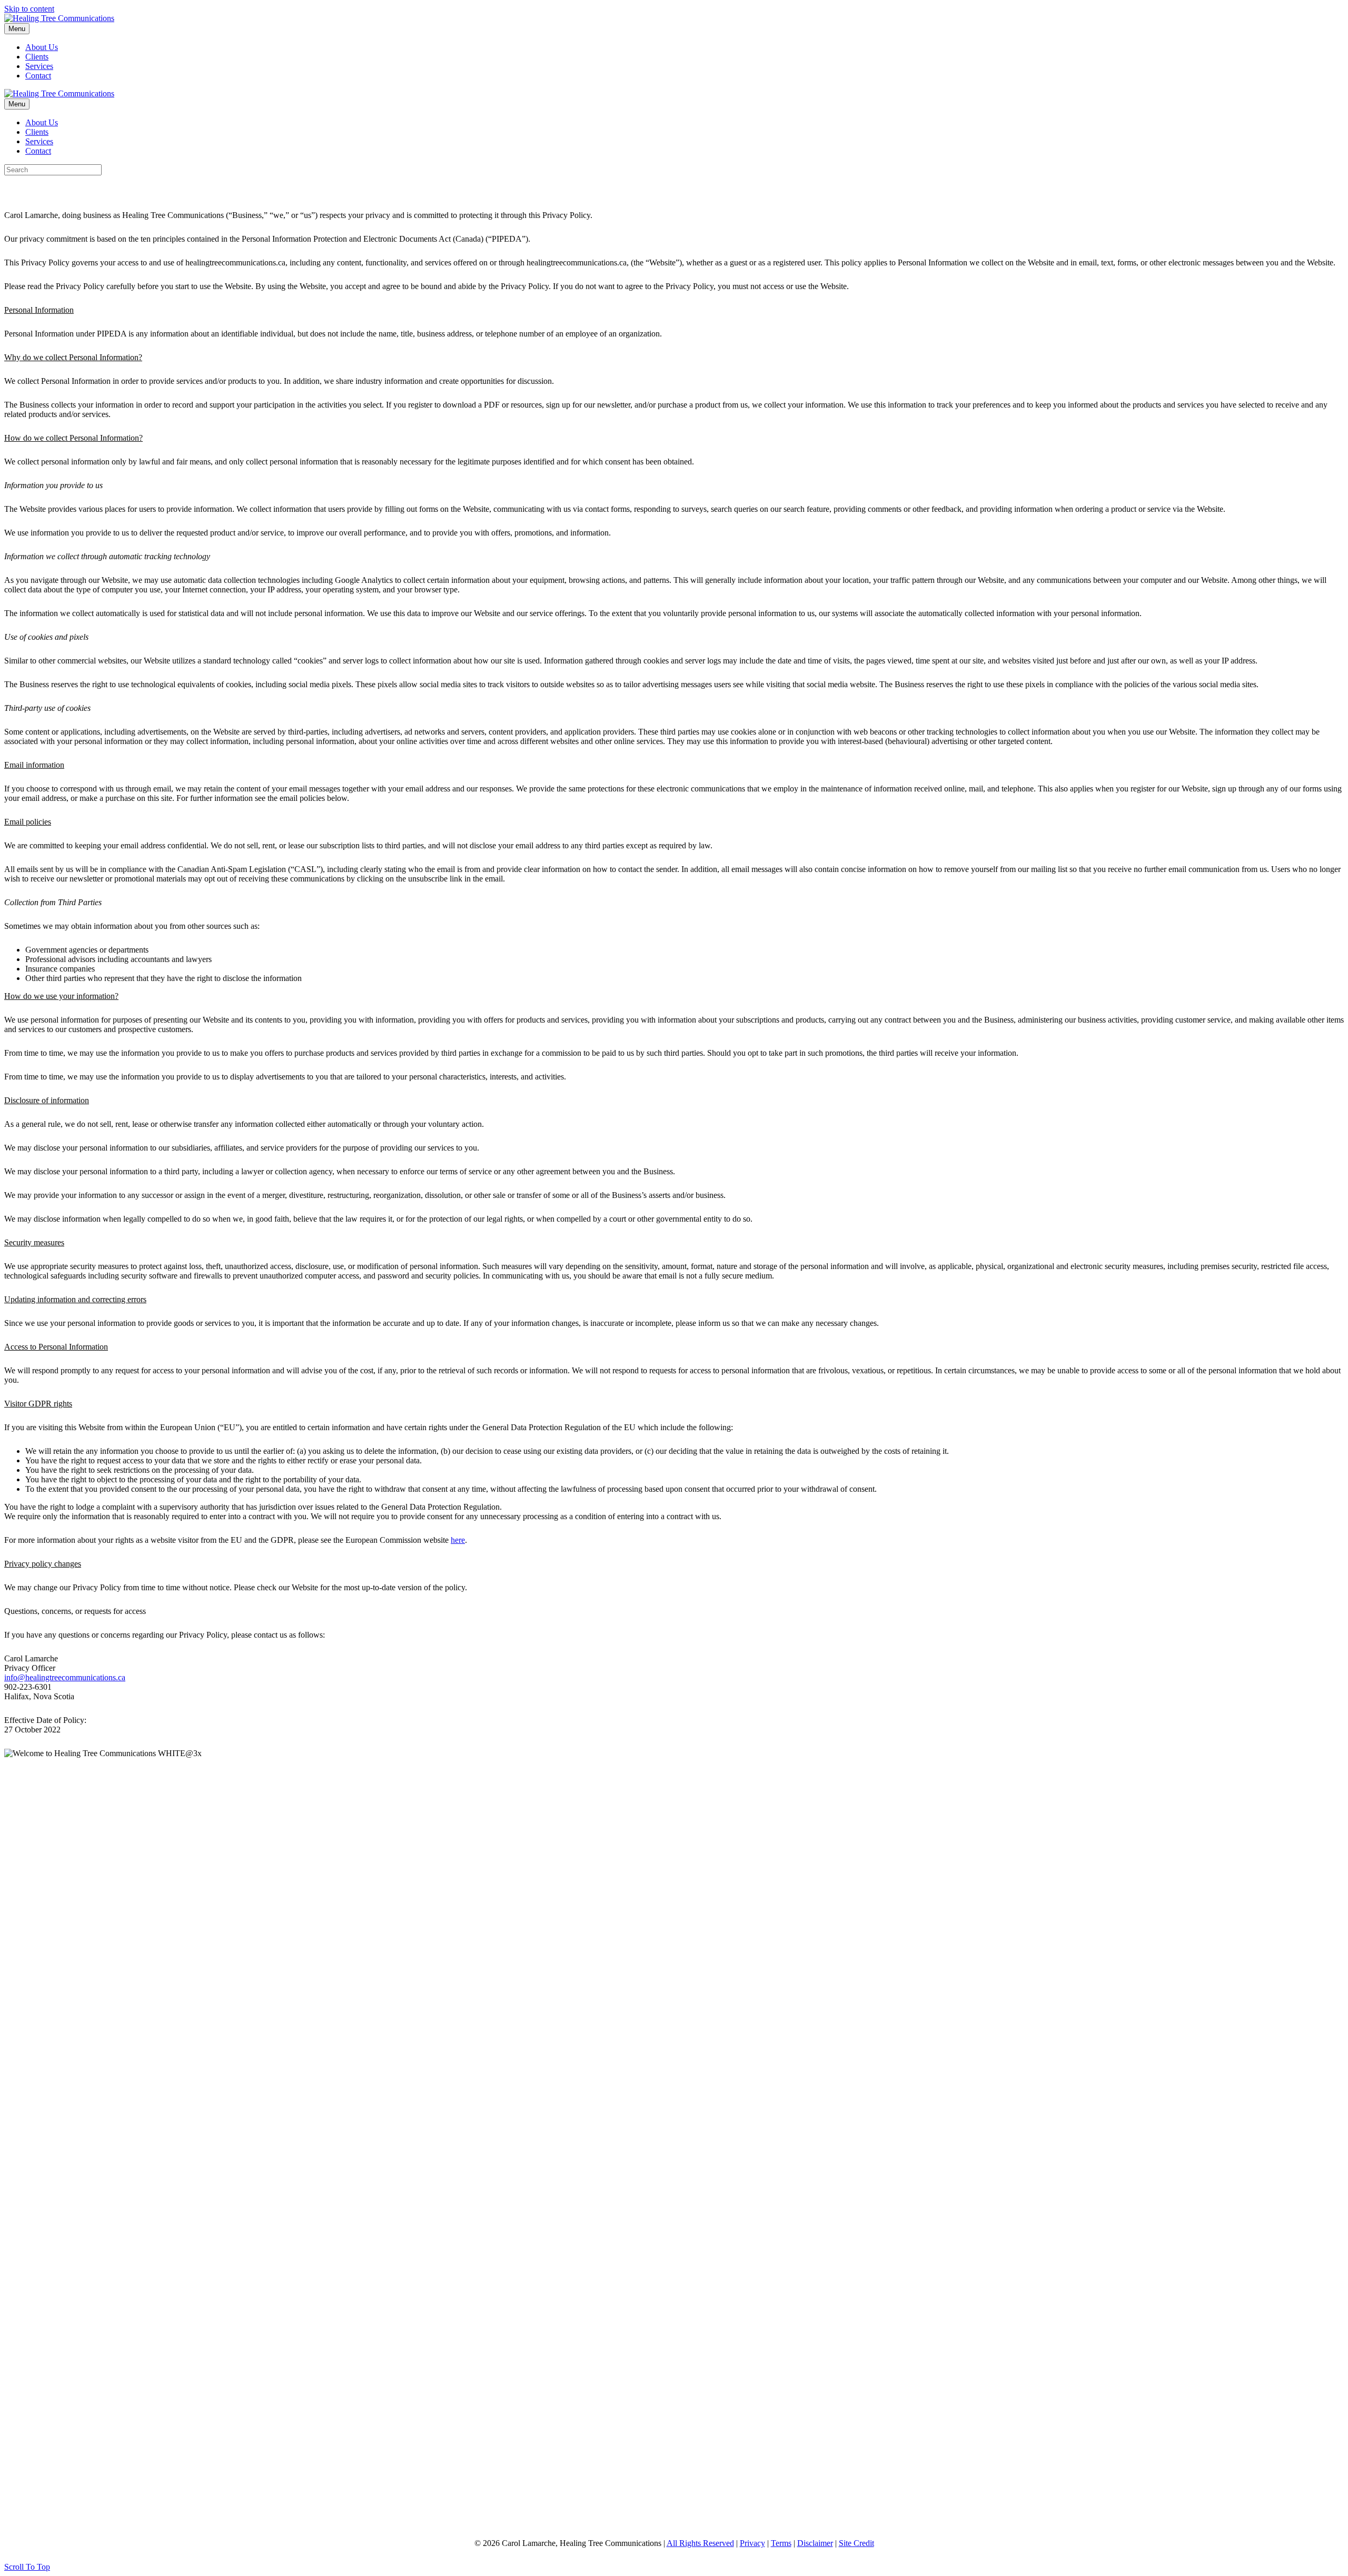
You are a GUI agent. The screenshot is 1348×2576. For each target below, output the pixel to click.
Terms (781, 2543)
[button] (27, 2567)
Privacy (752, 2543)
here (458, 1540)
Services (39, 66)
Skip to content (29, 9)
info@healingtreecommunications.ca (65, 1677)
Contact (38, 76)
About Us (42, 47)
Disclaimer (815, 2543)
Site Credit (856, 2543)
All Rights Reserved (700, 2543)
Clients (37, 57)
